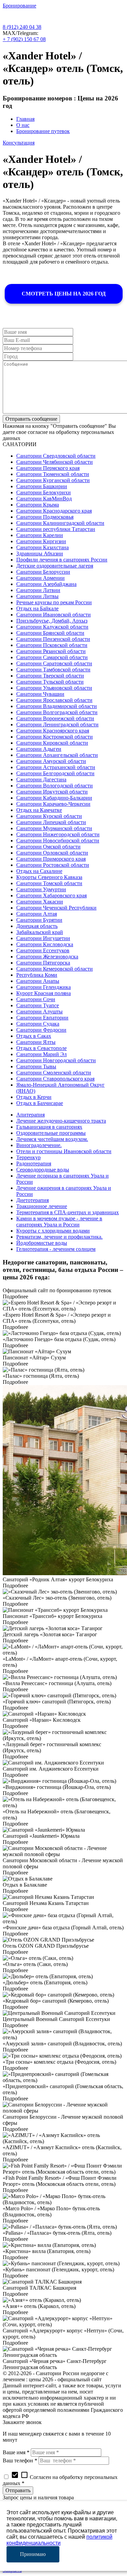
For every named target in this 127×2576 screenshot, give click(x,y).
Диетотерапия (33, 1200)
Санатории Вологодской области (55, 786)
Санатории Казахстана (43, 547)
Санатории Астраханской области (56, 767)
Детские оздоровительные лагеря (55, 566)
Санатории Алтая (37, 914)
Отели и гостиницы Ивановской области (64, 1151)
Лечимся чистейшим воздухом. (52, 1139)
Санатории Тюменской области (53, 474)
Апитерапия (30, 1115)
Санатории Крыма (38, 505)
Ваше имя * (16, 2452)
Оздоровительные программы (51, 1133)
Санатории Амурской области (51, 761)
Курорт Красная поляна (44, 993)
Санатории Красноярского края (53, 731)
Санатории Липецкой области (51, 822)
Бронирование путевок (43, 131)
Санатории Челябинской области (55, 462)
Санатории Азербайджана (46, 584)
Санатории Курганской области (53, 480)
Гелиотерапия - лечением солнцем (56, 1249)
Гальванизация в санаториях (49, 1127)
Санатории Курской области (49, 816)
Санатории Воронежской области (55, 718)
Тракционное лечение (42, 1206)
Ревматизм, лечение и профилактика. (59, 1237)
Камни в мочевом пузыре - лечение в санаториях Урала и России (59, 1222)
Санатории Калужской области (52, 627)
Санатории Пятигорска (43, 963)
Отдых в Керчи (34, 1097)
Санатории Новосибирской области (58, 841)
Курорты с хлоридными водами (53, 1231)
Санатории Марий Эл (41, 1054)
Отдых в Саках (34, 1036)
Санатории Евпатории (42, 1018)
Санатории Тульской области (50, 682)
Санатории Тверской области (50, 676)
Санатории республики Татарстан (56, 529)
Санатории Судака (38, 1024)
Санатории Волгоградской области (57, 712)
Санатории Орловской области (52, 853)
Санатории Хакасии (40, 902)
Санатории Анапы (38, 981)
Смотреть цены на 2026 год (64, 294)
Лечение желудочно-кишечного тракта (61, 1121)
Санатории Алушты (39, 1012)
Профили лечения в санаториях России (62, 560)
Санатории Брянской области (50, 633)
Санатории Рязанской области (51, 651)
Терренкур (28, 1157)
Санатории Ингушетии (43, 938)
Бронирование (19, 6)
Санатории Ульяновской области (54, 688)
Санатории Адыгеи (39, 749)
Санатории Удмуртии (41, 889)
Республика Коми (37, 975)
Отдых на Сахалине (39, 871)
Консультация (19, 143)
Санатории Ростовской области (53, 865)
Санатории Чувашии (40, 694)
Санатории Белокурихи (44, 492)
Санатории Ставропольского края (55, 1079)
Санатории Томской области (49, 883)
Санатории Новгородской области (56, 1060)
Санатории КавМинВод (44, 499)
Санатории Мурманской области (54, 828)
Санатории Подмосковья (45, 517)
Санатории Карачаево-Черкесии (53, 804)
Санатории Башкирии (42, 486)
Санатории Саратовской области (54, 663)
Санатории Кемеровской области (55, 969)
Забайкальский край (40, 932)
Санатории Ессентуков (43, 950)
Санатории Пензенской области (53, 639)
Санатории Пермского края (48, 468)
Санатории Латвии (38, 590)
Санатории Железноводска (47, 957)
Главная (25, 119)
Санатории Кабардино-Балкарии (54, 798)
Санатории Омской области (48, 847)
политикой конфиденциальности (59, 2540)
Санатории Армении (40, 578)
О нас (23, 125)
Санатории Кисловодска (45, 944)
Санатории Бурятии (39, 920)
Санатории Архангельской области (57, 755)
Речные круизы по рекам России (54, 602)
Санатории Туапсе (38, 1005)
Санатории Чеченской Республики (56, 908)
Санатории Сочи (36, 999)
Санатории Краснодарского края (54, 511)
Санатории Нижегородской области (58, 834)
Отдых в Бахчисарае (40, 1103)
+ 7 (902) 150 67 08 (24, 39)
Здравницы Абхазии (40, 554)
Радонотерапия (34, 1163)
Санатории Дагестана (41, 779)
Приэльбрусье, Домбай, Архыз (52, 621)
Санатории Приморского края (51, 859)
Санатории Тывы (36, 1066)
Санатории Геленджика (44, 987)
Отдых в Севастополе (41, 1048)
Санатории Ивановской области (54, 615)
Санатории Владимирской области (57, 706)
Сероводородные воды (43, 1170)
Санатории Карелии (40, 535)
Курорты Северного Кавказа (49, 877)
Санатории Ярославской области (54, 700)
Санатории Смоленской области (54, 1073)
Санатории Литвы (37, 596)
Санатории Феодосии (41, 1030)
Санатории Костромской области (55, 737)
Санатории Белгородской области (55, 773)
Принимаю (33, 2554)
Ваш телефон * (20, 2460)
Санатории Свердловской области (56, 456)
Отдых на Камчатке (39, 810)
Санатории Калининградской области (60, 523)
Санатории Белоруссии (43, 572)
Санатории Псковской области (52, 645)
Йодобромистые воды (42, 1243)
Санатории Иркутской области (52, 792)
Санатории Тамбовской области (53, 670)
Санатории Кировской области (52, 743)
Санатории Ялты (36, 1042)
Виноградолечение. (39, 1145)
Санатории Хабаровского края (51, 895)
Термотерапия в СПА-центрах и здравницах (68, 1212)
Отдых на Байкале (37, 608)
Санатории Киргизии (41, 541)
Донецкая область (37, 926)
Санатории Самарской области (52, 657)
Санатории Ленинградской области (57, 724)
